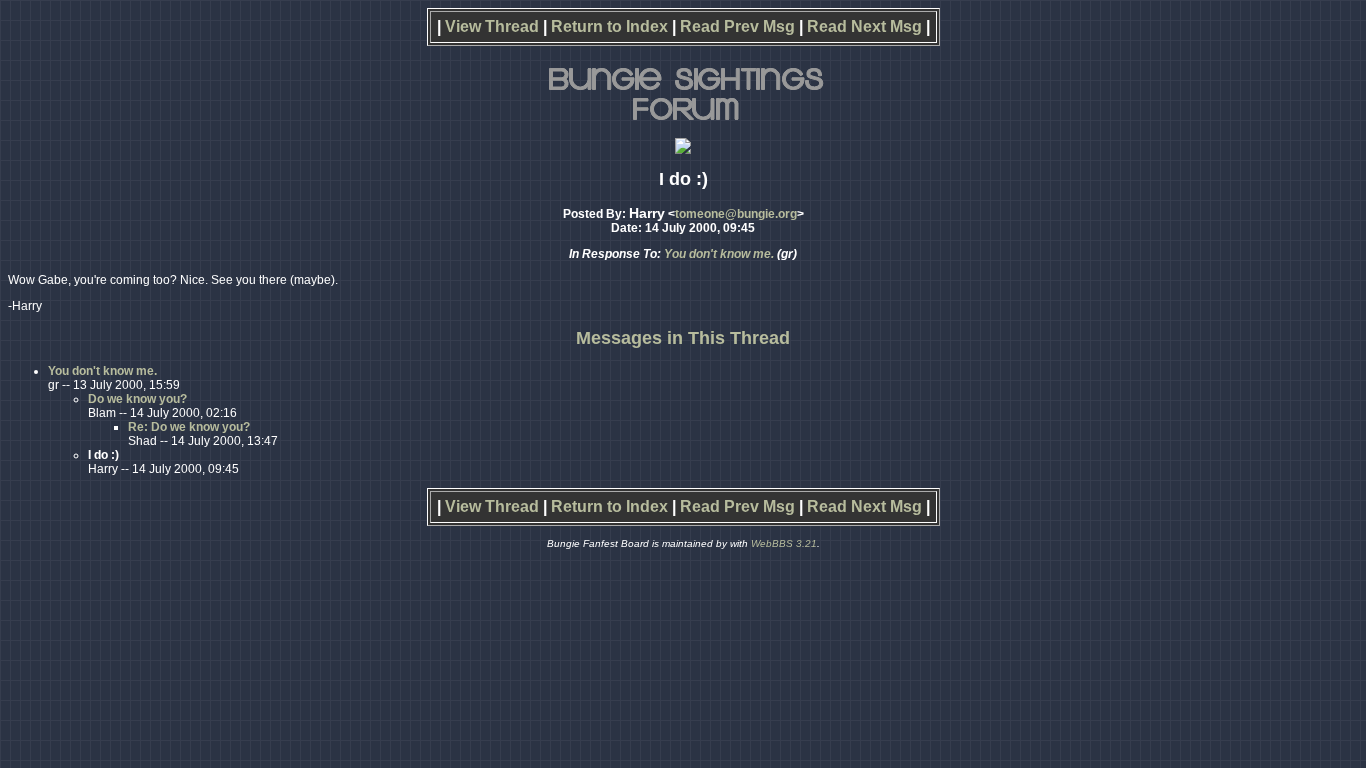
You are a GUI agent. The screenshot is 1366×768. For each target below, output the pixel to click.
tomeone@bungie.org (736, 214)
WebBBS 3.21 (784, 543)
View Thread (492, 26)
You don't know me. (719, 254)
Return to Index (609, 26)
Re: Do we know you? (189, 427)
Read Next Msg (864, 26)
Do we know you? (137, 399)
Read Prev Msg (737, 26)
